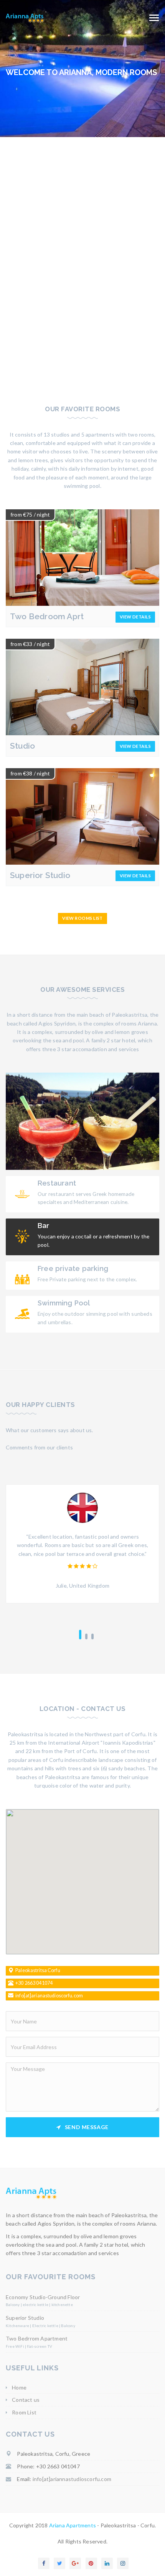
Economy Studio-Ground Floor (43, 2297)
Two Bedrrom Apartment (37, 2338)
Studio (22, 746)
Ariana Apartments (73, 2525)
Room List (24, 2412)
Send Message (87, 2127)
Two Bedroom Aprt (47, 616)
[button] (82, 1877)
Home (19, 2387)
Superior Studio (40, 875)
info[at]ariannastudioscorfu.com (72, 2479)
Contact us (26, 2400)
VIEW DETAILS (135, 617)
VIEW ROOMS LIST (82, 918)
